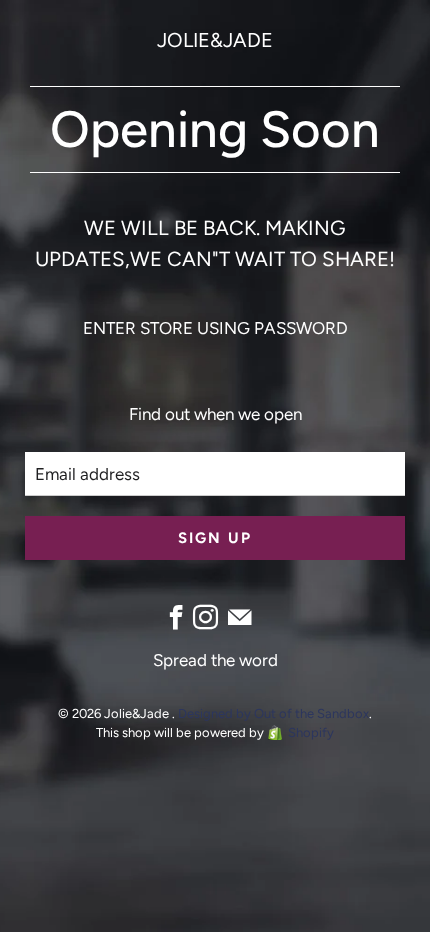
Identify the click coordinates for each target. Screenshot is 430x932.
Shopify (311, 732)
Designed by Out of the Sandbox (273, 713)
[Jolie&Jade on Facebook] (176, 617)
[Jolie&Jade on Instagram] (205, 617)
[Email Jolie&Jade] (239, 617)
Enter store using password (215, 328)
